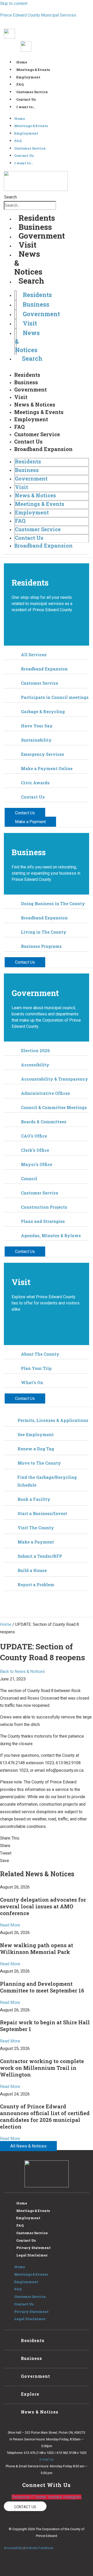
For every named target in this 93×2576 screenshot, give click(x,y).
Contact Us (26, 99)
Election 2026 (35, 1050)
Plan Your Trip (36, 1368)
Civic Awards (35, 783)
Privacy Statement (33, 2248)
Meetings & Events (33, 70)
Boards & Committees (44, 1122)
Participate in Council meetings (55, 697)
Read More (10, 1925)
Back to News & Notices (22, 1671)
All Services (34, 655)
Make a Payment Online (47, 768)
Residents (37, 218)
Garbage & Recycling (43, 711)
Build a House (32, 1570)
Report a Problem (36, 1585)
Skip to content (14, 3)
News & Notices (35, 404)
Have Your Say (37, 726)
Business (35, 227)
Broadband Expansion (43, 449)
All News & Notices (28, 2146)
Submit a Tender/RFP (40, 1556)
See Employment (36, 1434)
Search (10, 197)
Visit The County (36, 1528)
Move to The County (39, 1463)
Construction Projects (44, 1207)
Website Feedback (39, 2548)
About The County (40, 1354)
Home (22, 62)
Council (29, 1179)
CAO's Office (34, 1136)
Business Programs (41, 946)
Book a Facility (34, 1499)
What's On (32, 1382)
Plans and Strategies (43, 1221)
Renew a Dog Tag (36, 1449)
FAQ (20, 84)
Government (42, 236)
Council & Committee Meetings (54, 1107)
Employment (28, 77)
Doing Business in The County (53, 903)
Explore (30, 2394)
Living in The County (44, 932)
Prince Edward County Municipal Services (38, 15)
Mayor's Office (37, 1164)
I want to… (26, 107)
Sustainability (36, 740)
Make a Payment (36, 1542)
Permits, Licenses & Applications (53, 1420)
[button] (47, 1846)
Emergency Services (42, 754)
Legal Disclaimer (32, 2255)
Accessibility (35, 1065)
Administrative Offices (45, 1093)
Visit (28, 245)
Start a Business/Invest (42, 1513)
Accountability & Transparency (55, 1079)
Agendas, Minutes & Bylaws (51, 1235)
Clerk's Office (35, 1150)
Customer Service (32, 92)
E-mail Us (47, 2459)
